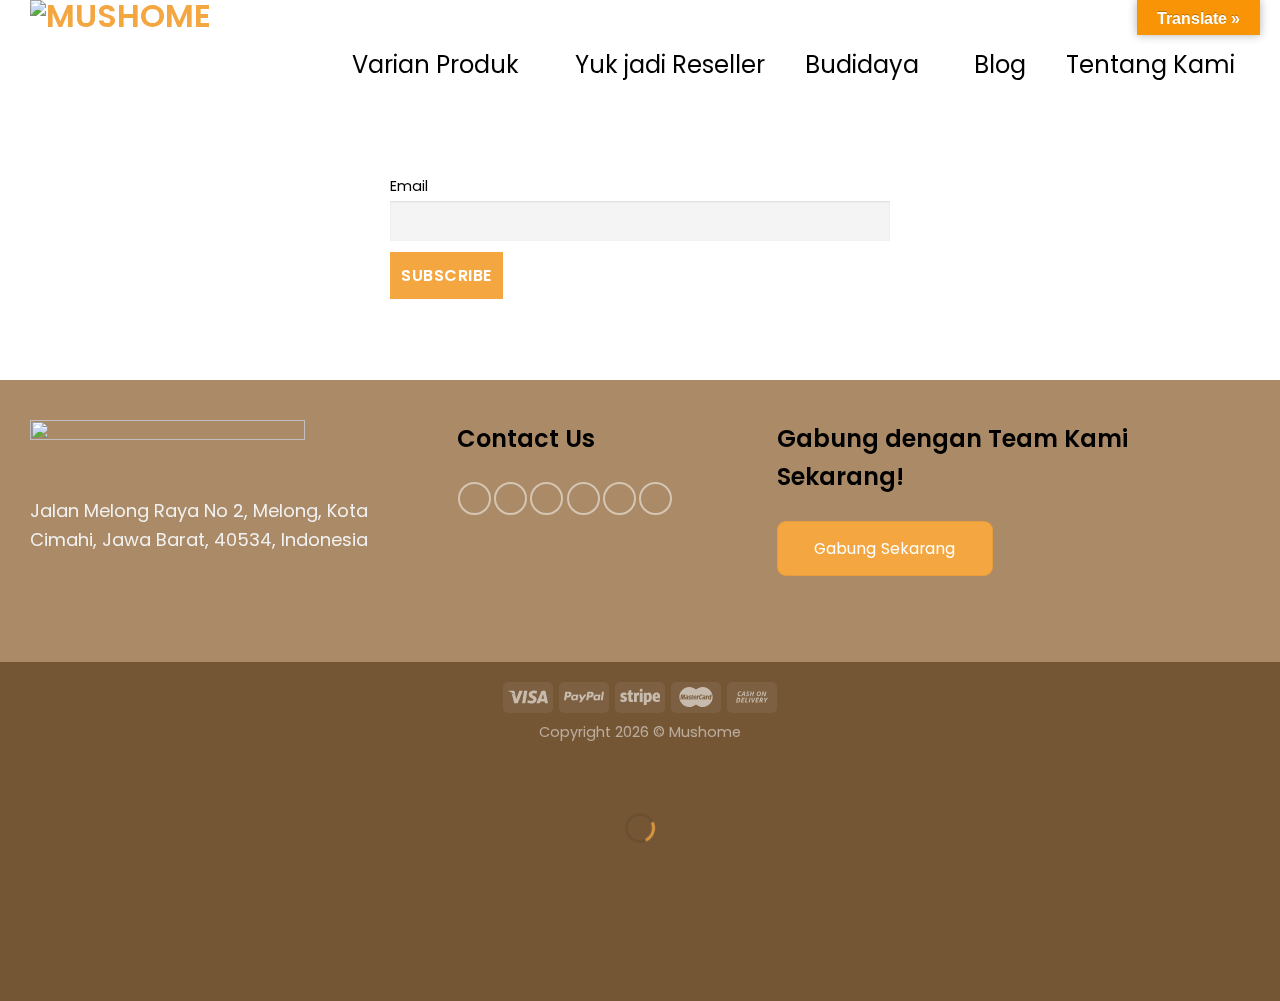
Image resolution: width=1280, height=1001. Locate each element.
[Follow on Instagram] (510, 498)
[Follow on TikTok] (546, 498)
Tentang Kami (1150, 64)
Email (409, 186)
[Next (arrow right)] (78, 862)
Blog (1000, 64)
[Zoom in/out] (78, 778)
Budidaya (862, 64)
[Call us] (619, 498)
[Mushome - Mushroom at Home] (180, 65)
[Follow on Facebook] (474, 498)
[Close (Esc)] (19, 778)
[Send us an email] (583, 498)
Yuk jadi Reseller (670, 64)
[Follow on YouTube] (655, 498)
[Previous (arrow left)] (19, 862)
